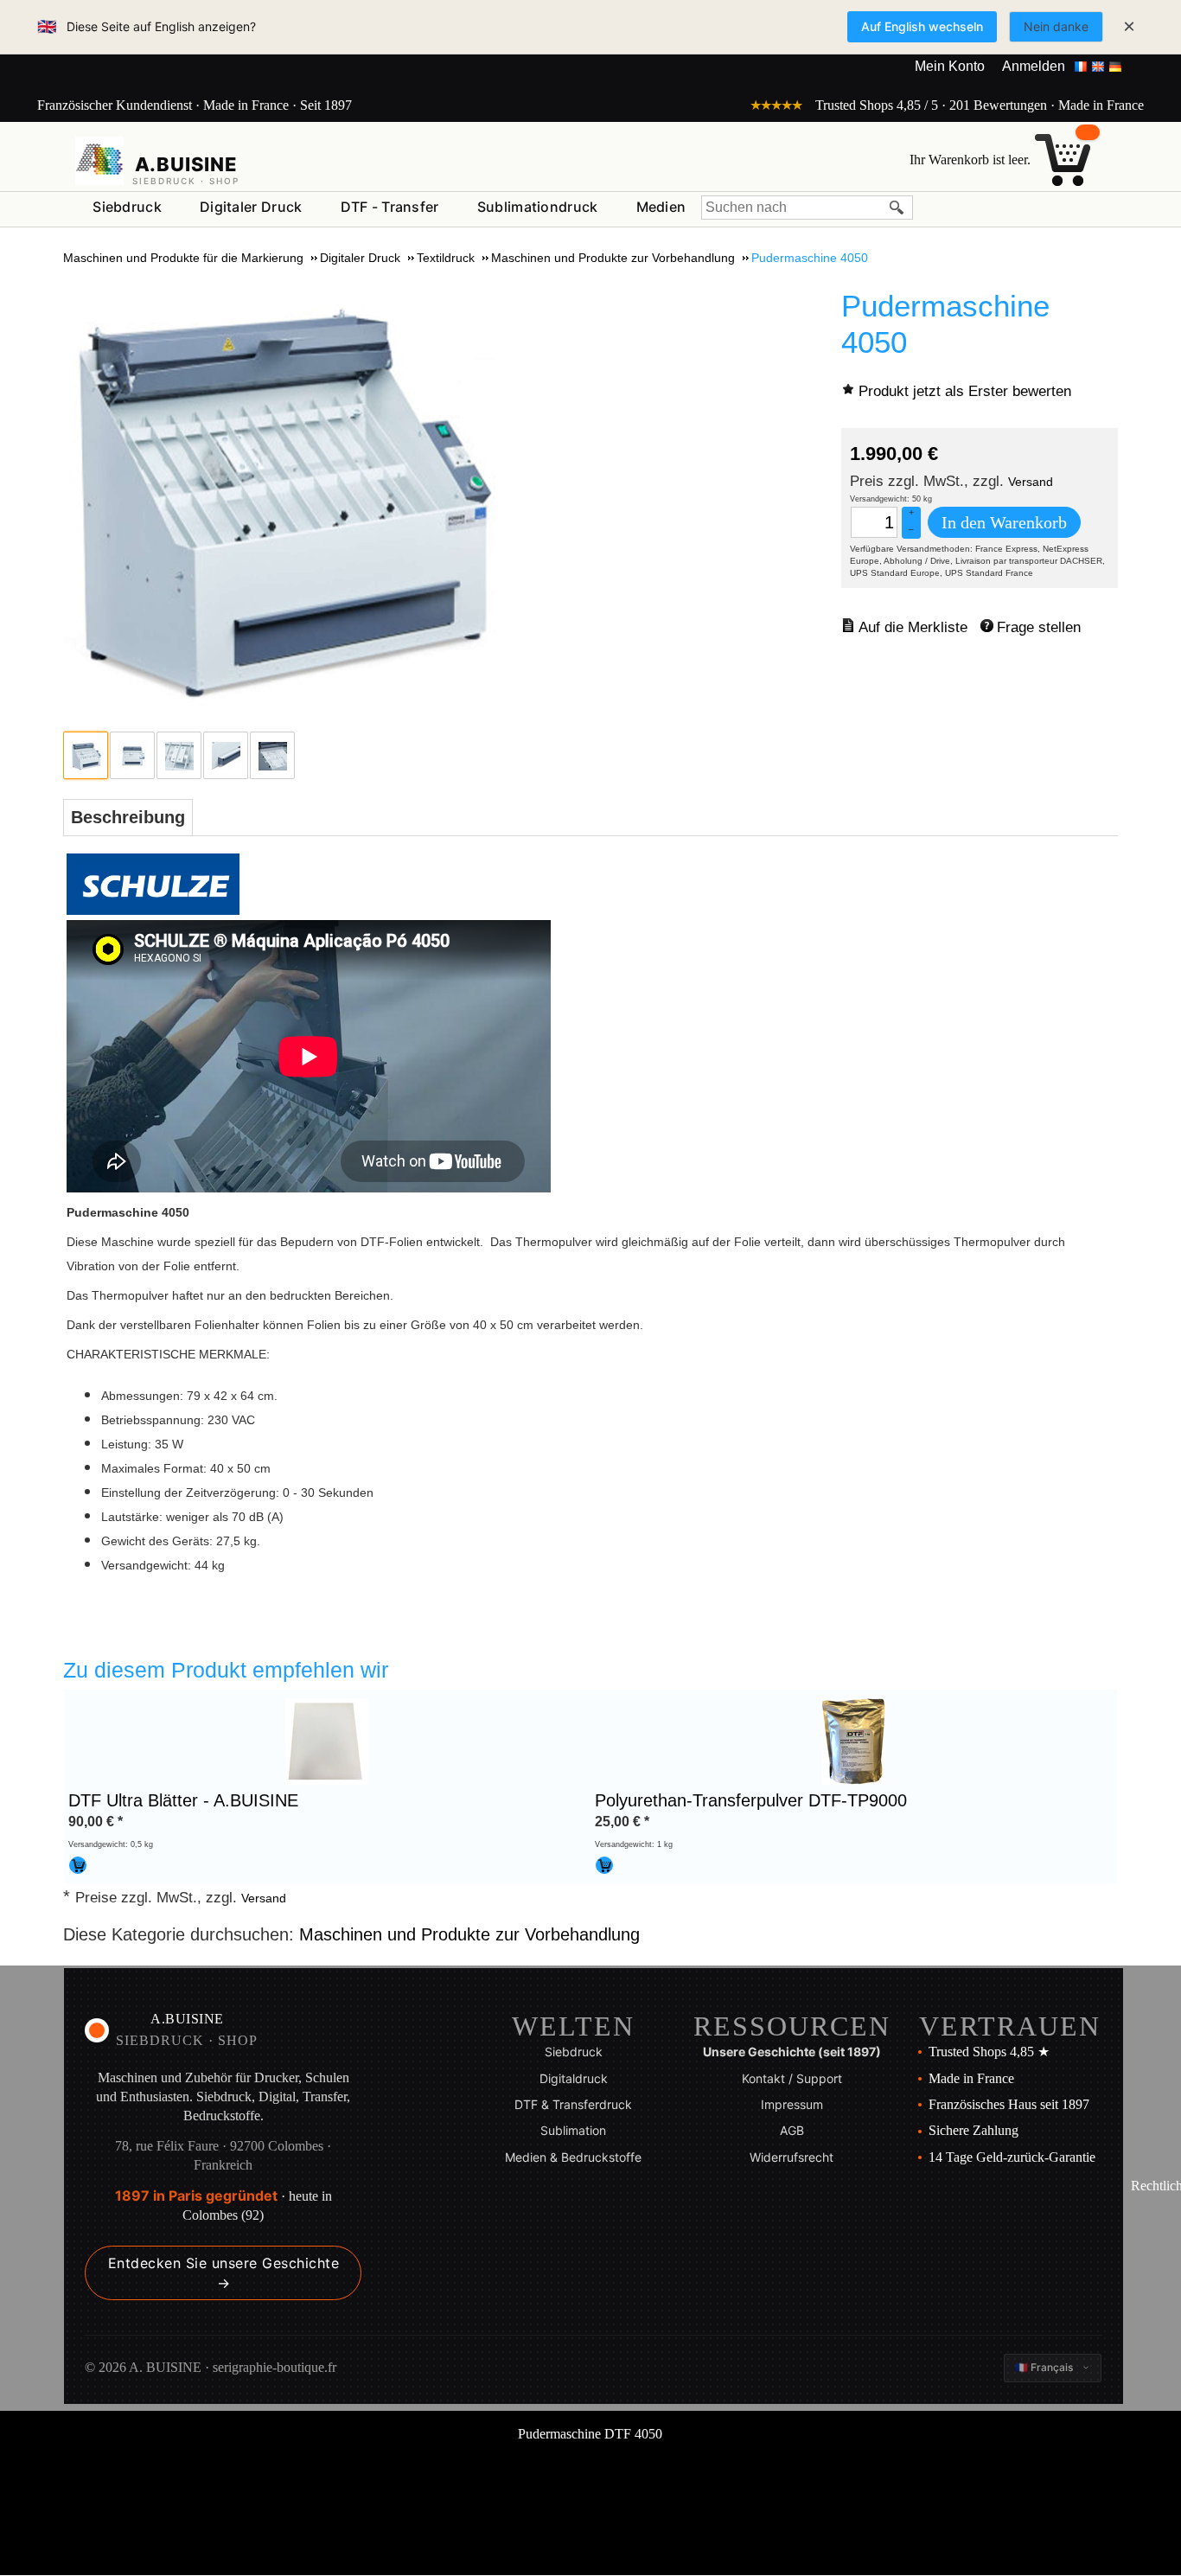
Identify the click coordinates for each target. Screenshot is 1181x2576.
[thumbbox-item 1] (86, 755)
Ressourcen (792, 2026)
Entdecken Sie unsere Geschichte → (224, 2272)
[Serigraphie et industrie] (99, 161)
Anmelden (1034, 66)
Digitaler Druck (251, 207)
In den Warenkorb (1004, 522)
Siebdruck (127, 207)
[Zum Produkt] (327, 1741)
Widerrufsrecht (792, 2157)
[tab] (128, 818)
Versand (1031, 482)
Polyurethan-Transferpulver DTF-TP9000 (751, 1800)
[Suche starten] (897, 208)
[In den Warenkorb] (78, 1865)
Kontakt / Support (792, 2078)
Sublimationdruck (538, 207)
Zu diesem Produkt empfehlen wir (226, 1670)
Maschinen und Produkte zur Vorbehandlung (469, 1934)
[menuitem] (127, 208)
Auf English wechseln (922, 26)
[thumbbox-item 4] (226, 755)
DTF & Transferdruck (573, 2104)
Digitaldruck (574, 2078)
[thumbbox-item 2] (132, 755)
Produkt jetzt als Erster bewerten (965, 391)
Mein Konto (950, 66)
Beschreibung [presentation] (128, 817)
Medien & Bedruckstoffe (573, 2157)
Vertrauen (1010, 2026)
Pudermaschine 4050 (945, 324)
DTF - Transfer (390, 207)
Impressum (792, 2104)
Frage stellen (1039, 627)
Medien (661, 207)
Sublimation (573, 2130)
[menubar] (389, 211)
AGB (792, 2130)
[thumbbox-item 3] (179, 755)
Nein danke (1056, 26)
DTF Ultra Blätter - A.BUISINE (183, 1800)
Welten (573, 2026)
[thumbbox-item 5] (272, 755)
